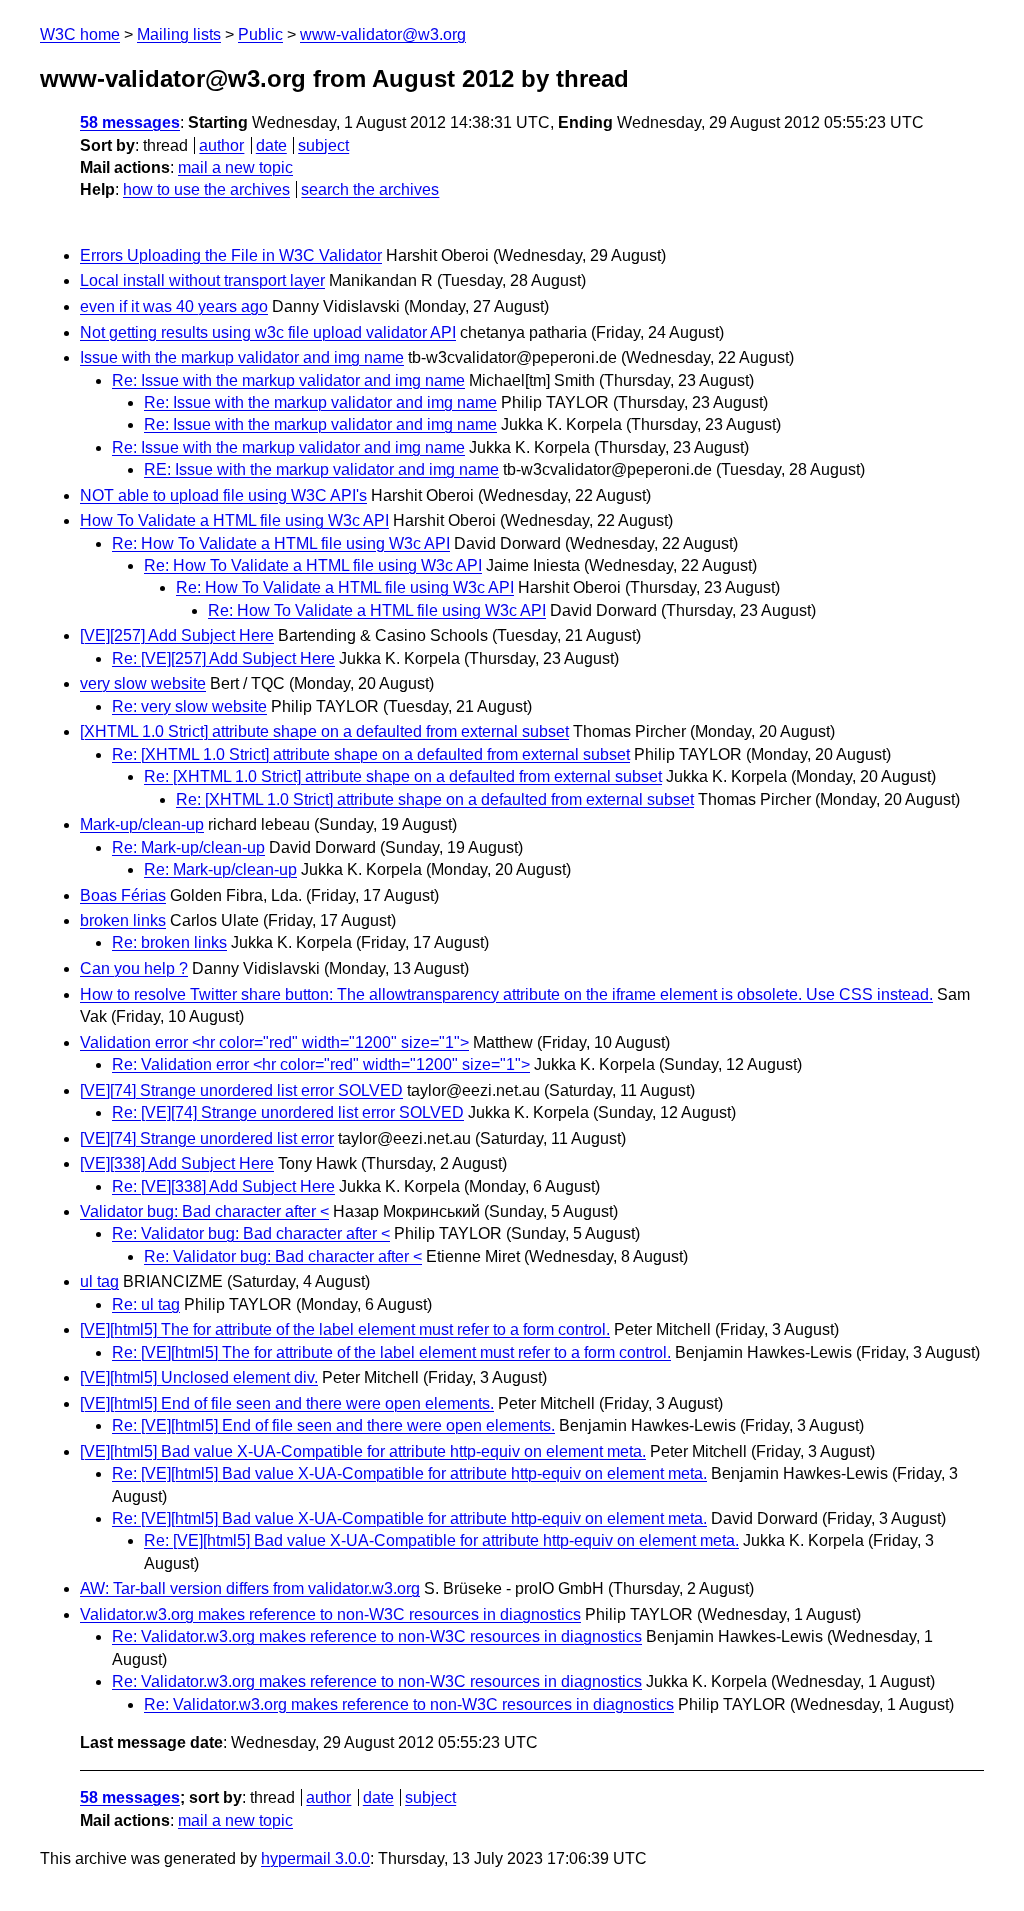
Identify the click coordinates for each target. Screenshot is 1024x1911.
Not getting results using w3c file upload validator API (268, 332)
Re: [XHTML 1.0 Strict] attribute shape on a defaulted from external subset (371, 754)
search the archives (370, 189)
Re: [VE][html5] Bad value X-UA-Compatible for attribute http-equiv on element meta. (409, 1473)
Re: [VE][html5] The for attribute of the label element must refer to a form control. (391, 1352)
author (221, 145)
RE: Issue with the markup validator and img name (321, 469)
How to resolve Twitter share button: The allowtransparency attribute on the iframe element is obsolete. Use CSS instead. (506, 994)
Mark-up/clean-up (142, 824)
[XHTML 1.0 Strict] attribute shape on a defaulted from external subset (324, 731)
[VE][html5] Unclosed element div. (199, 1377)
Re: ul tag (146, 1304)
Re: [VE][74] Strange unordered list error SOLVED (288, 1112)
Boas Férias (123, 895)
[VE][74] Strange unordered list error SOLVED (241, 1090)
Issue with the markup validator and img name (242, 357)
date (271, 145)
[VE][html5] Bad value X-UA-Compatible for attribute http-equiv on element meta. (363, 1451)
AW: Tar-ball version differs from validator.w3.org (250, 1588)
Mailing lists (179, 34)
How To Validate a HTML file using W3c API (234, 520)
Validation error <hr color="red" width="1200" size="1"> (274, 1042)
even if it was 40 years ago (174, 306)
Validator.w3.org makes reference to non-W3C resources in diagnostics (330, 1614)
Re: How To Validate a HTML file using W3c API (281, 543)
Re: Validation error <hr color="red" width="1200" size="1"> (321, 1064)
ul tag (99, 1281)
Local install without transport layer (202, 280)
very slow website (143, 683)
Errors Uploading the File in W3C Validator (231, 255)
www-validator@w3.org (383, 34)
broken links (123, 920)
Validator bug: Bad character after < (204, 1211)
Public (260, 34)
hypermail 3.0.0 (315, 1858)
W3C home (80, 34)
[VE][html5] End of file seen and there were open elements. (287, 1403)
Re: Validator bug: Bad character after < (251, 1233)
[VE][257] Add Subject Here (177, 635)
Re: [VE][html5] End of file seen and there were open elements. (333, 1425)
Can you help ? (134, 968)
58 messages (130, 122)
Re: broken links (169, 942)
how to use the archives (206, 189)
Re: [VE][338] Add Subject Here (223, 1186)
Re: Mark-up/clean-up (188, 847)
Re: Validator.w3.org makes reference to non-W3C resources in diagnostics (377, 1636)
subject (323, 145)
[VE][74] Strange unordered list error (207, 1138)
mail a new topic (235, 167)
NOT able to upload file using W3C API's (223, 495)
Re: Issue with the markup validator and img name (288, 380)
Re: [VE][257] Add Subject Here (223, 658)
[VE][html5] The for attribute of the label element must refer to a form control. (345, 1329)
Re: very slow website (189, 706)
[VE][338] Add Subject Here (177, 1163)
